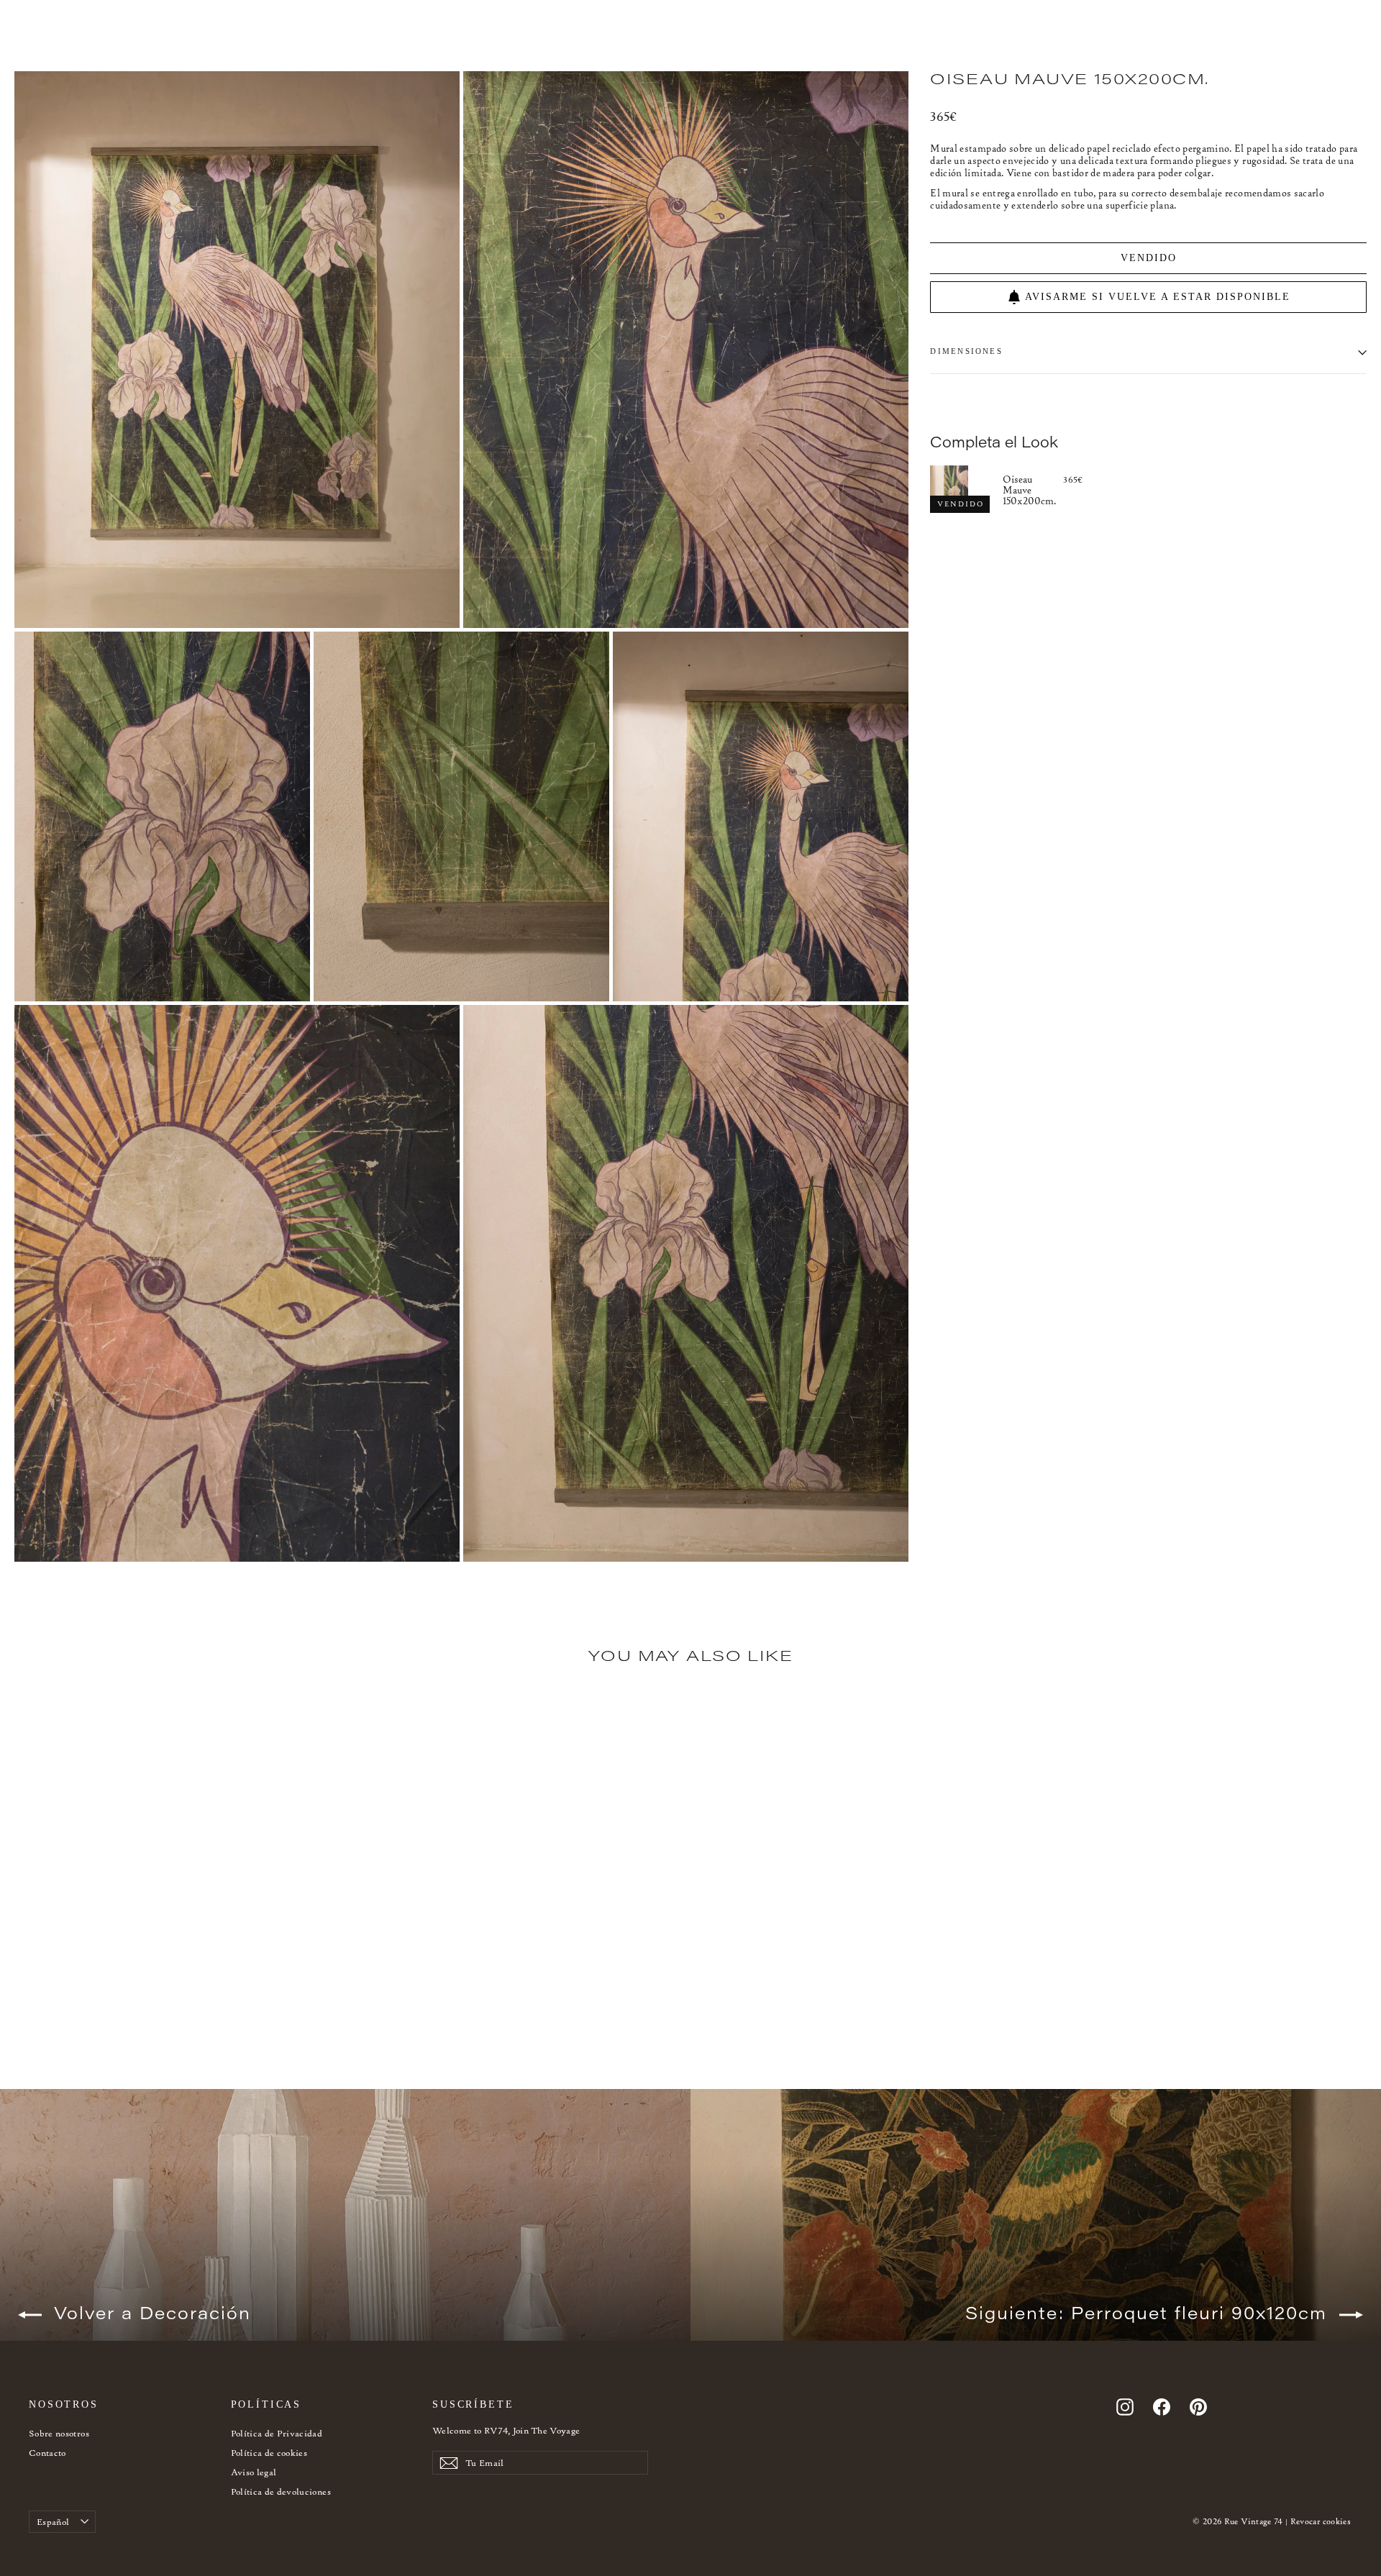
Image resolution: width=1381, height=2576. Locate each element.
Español (53, 2522)
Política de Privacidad (277, 2433)
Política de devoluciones (281, 2491)
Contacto (47, 2453)
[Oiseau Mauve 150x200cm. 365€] (966, 489)
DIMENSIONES (966, 352)
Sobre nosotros (59, 2433)
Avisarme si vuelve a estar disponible (1158, 297)
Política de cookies (269, 2453)
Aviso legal (254, 2472)
